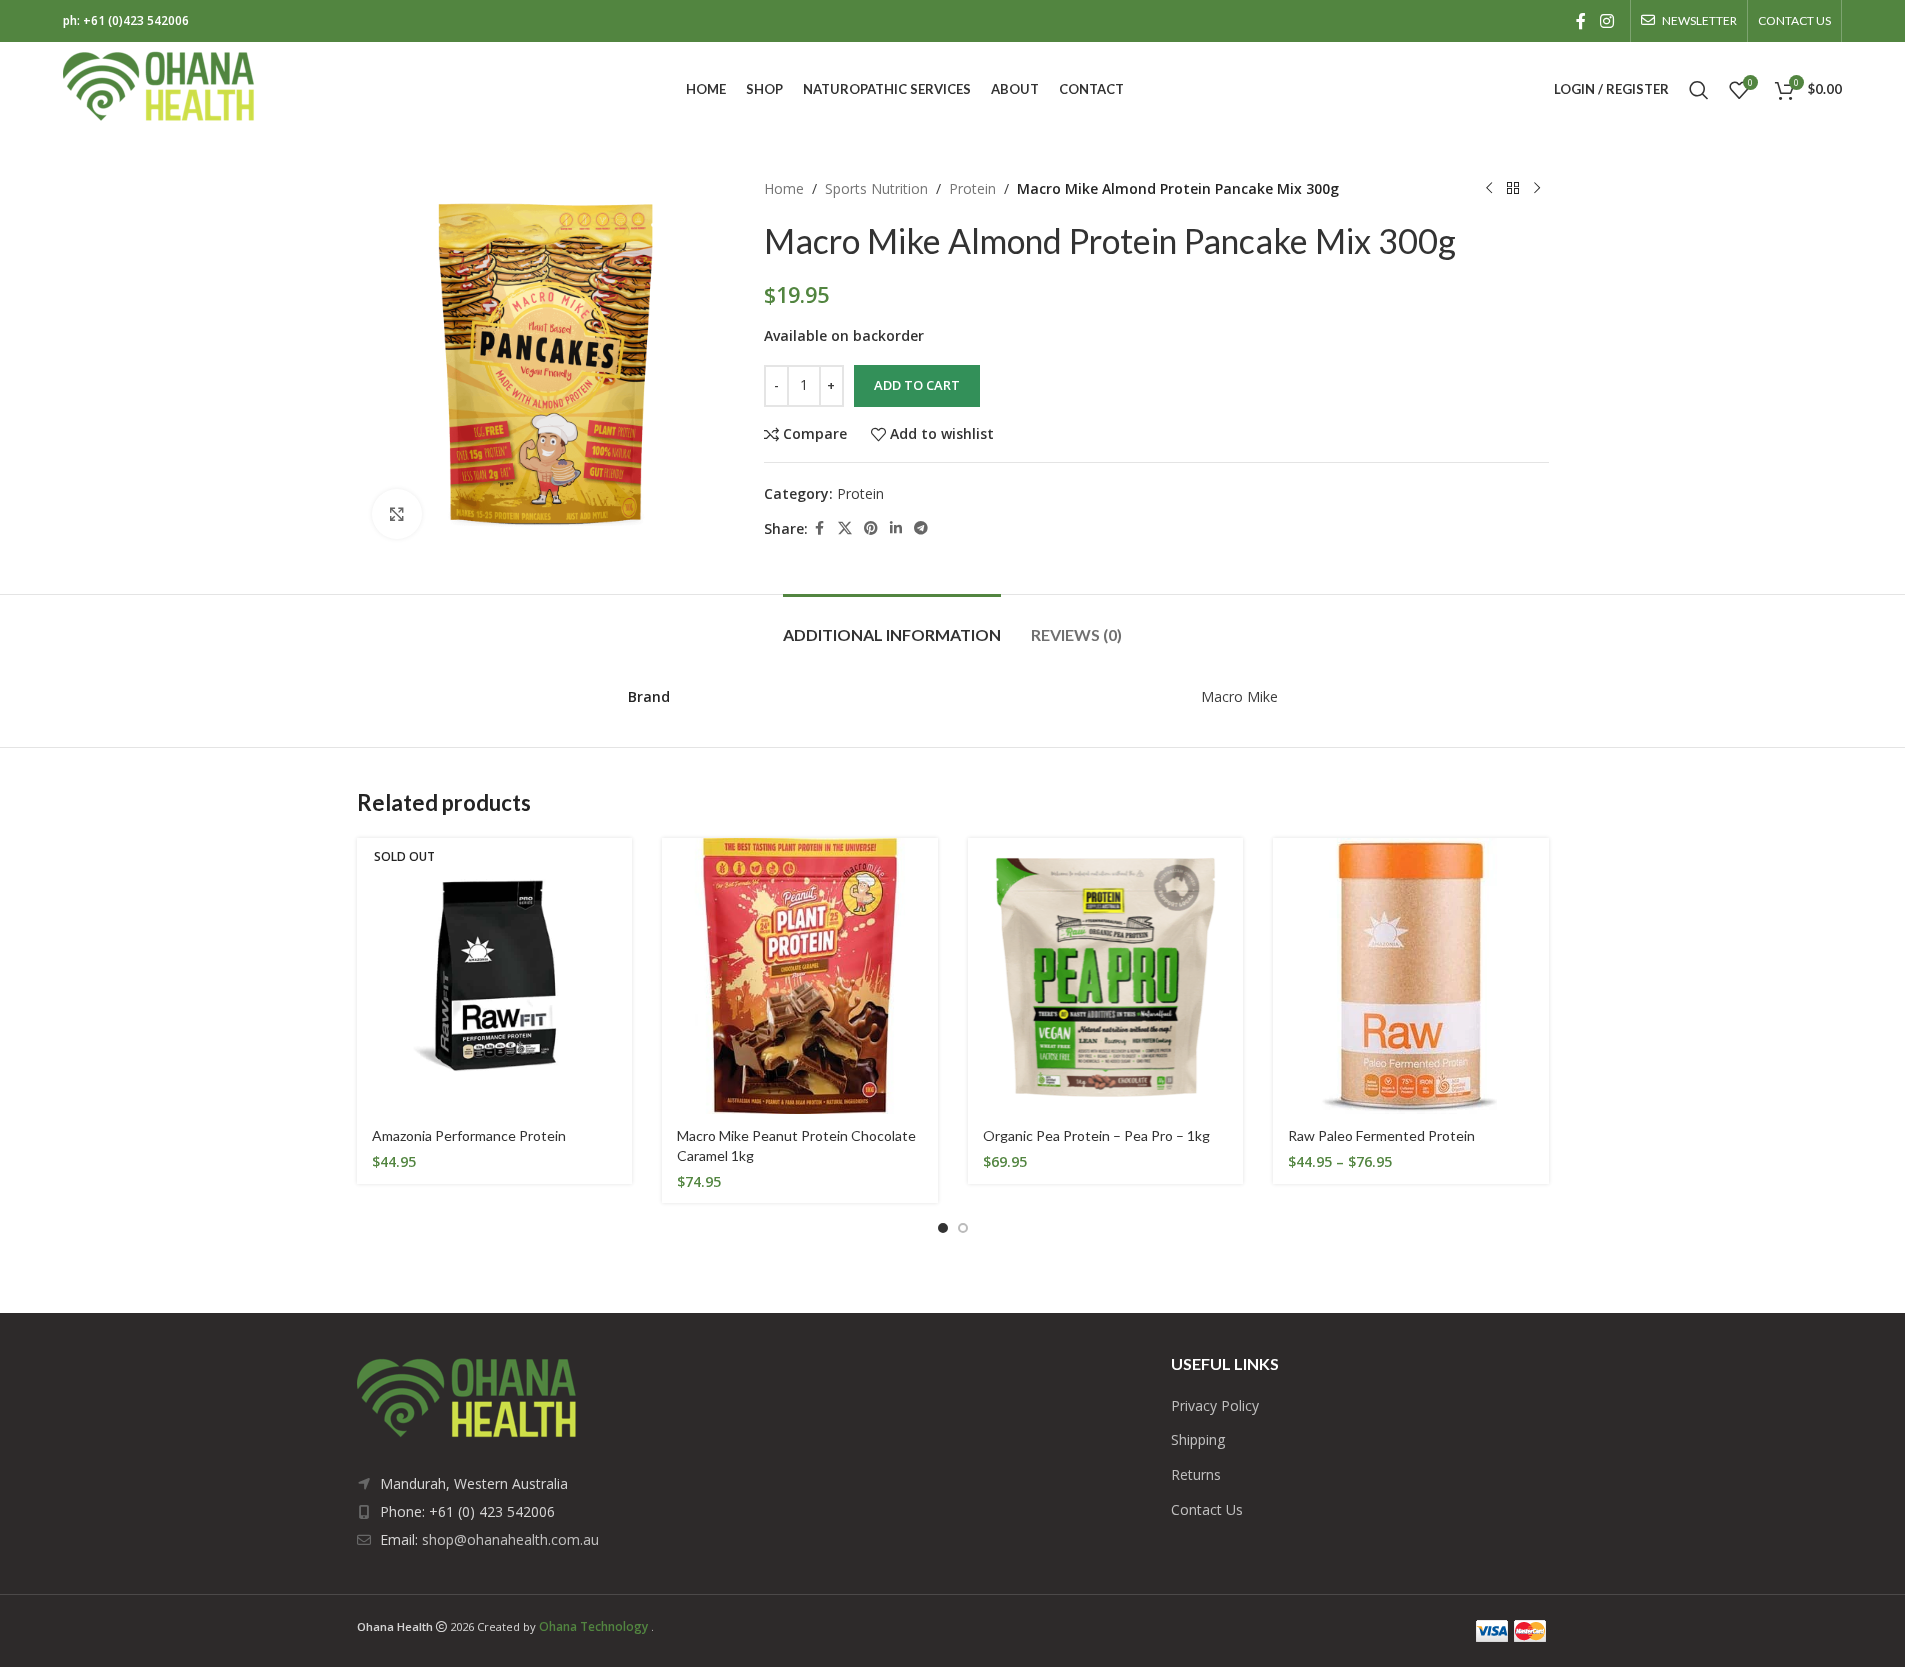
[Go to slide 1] (943, 1228)
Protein (972, 188)
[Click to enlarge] (397, 514)
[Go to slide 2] (963, 1228)
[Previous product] (1489, 189)
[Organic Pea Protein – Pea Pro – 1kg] (1106, 976)
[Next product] (1537, 189)
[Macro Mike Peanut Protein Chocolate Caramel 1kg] (800, 976)
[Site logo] (159, 87)
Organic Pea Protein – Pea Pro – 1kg (1096, 1135)
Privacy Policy (1215, 1405)
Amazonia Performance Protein (469, 1135)
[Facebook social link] (1581, 21)
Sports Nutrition (876, 188)
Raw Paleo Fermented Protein (1381, 1135)
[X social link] (845, 528)
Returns (1196, 1474)
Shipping (1198, 1439)
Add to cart (917, 385)
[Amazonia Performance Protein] (495, 976)
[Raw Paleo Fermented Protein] (1411, 976)
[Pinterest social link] (871, 528)
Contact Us (1207, 1509)
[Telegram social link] (921, 528)
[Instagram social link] (1606, 21)
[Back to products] (1513, 189)
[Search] (1699, 90)
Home (784, 188)
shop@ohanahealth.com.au (510, 1539)
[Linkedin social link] (896, 528)
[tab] (892, 624)
